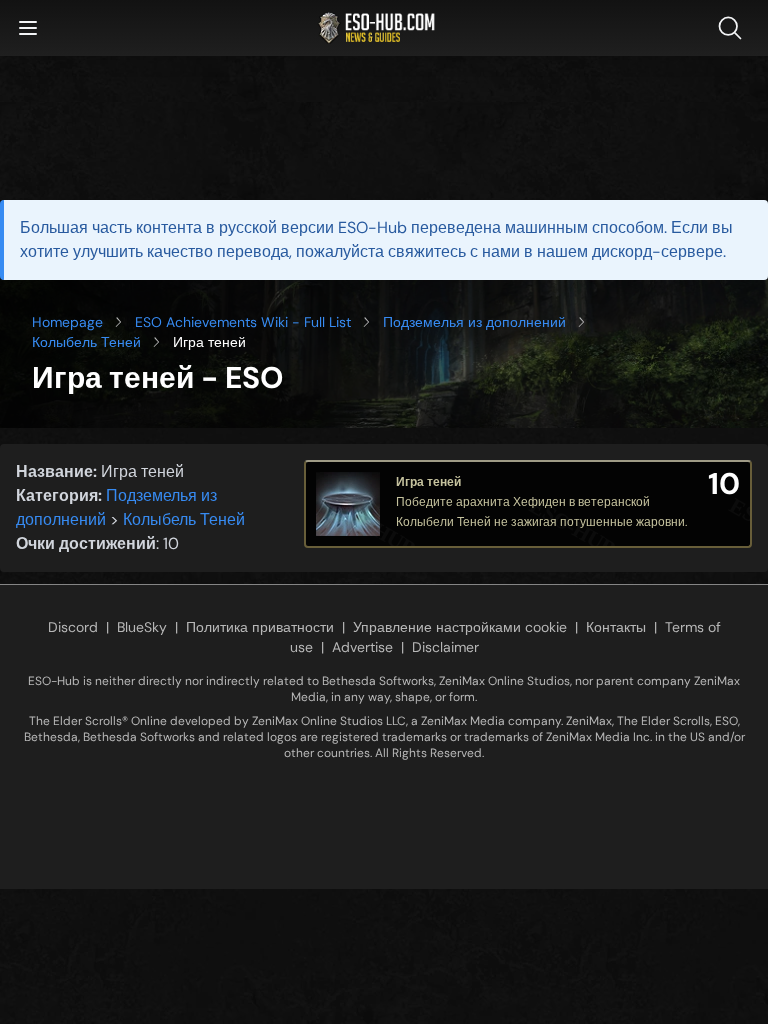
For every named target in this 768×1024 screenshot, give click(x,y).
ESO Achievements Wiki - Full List (243, 322)
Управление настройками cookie (460, 627)
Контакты (616, 627)
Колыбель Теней (86, 342)
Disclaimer (445, 647)
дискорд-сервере (657, 251)
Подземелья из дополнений (474, 322)
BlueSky (142, 627)
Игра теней (428, 482)
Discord (73, 627)
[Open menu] (28, 28)
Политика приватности (260, 627)
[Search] (734, 28)
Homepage (67, 322)
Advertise (362, 647)
